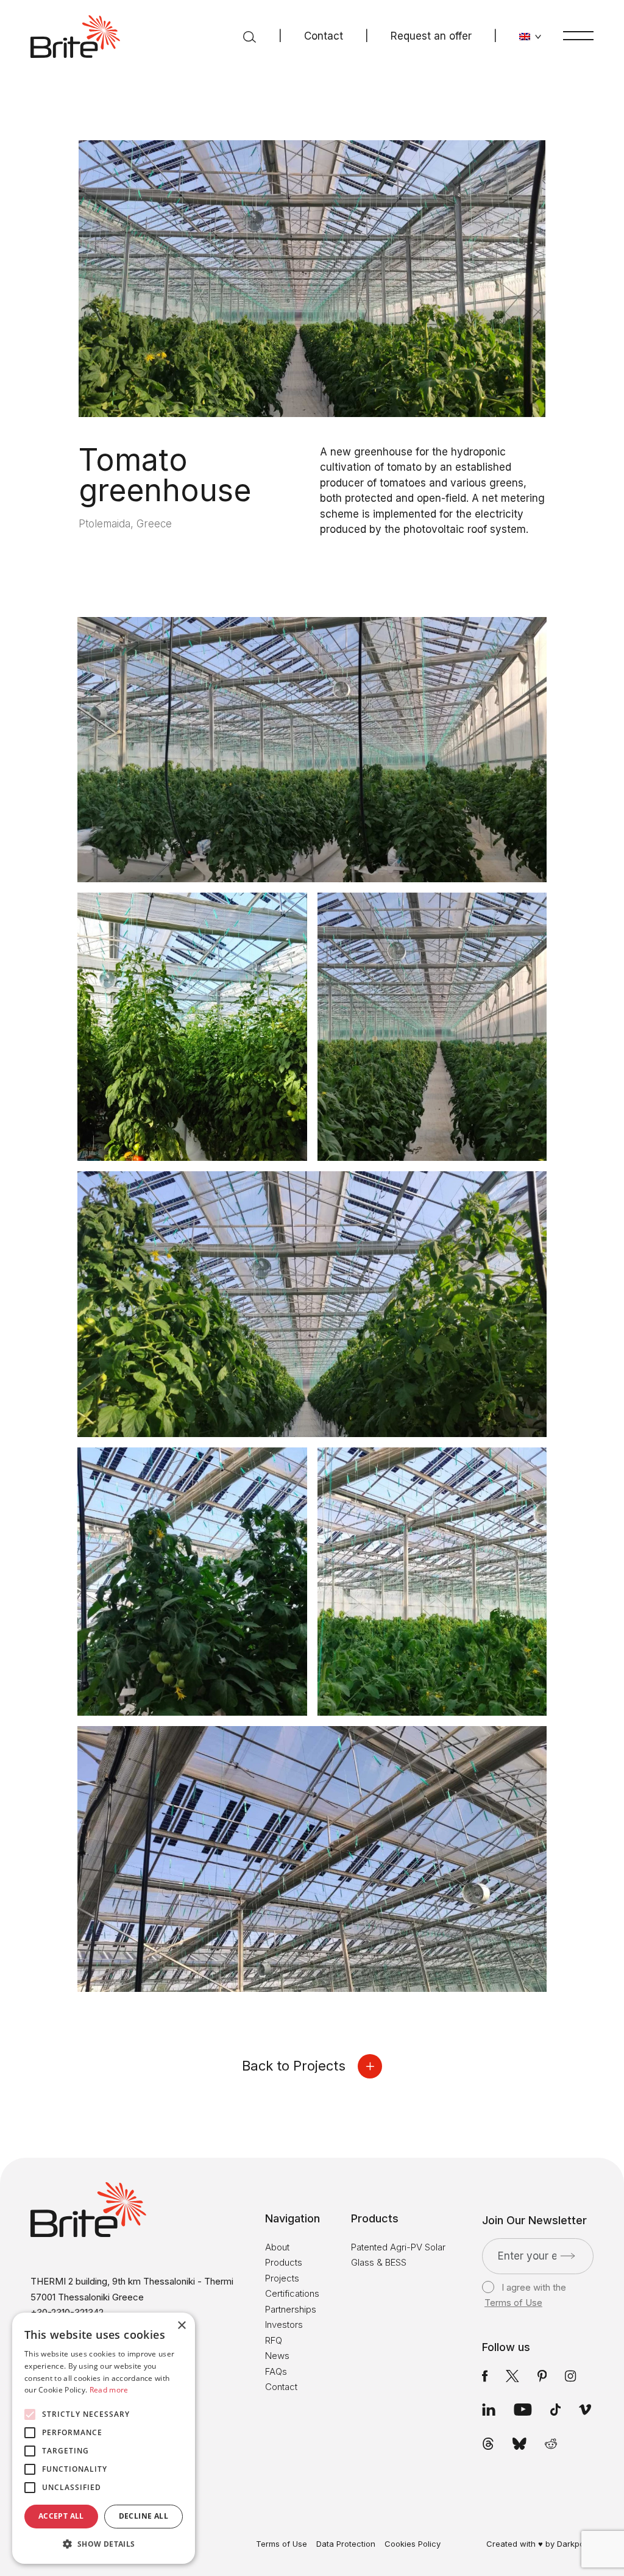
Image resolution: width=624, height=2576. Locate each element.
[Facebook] (485, 2376)
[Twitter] (512, 2376)
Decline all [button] (144, 2516)
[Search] (250, 37)
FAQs (276, 2371)
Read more (109, 2390)
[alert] (104, 2438)
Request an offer (431, 36)
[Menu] (578, 35)
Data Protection (346, 2544)
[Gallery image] (312, 750)
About (277, 2247)
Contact (324, 36)
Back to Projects (294, 2066)
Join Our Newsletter (534, 2221)
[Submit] (568, 2256)
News (277, 2356)
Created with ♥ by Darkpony (540, 2544)
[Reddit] (551, 2444)
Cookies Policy (413, 2544)
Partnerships (291, 2309)
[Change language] (530, 37)
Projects (282, 2278)
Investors (284, 2324)
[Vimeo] (585, 2410)
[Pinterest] (542, 2376)
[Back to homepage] (75, 37)
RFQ (274, 2340)
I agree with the (525, 2295)
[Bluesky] (519, 2444)
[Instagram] (570, 2376)
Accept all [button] (61, 2516)
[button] (104, 2544)
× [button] (181, 2326)
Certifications (292, 2293)
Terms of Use (513, 2303)
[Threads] (488, 2444)
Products (284, 2262)
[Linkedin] (489, 2410)
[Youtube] (523, 2410)
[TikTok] (555, 2410)
